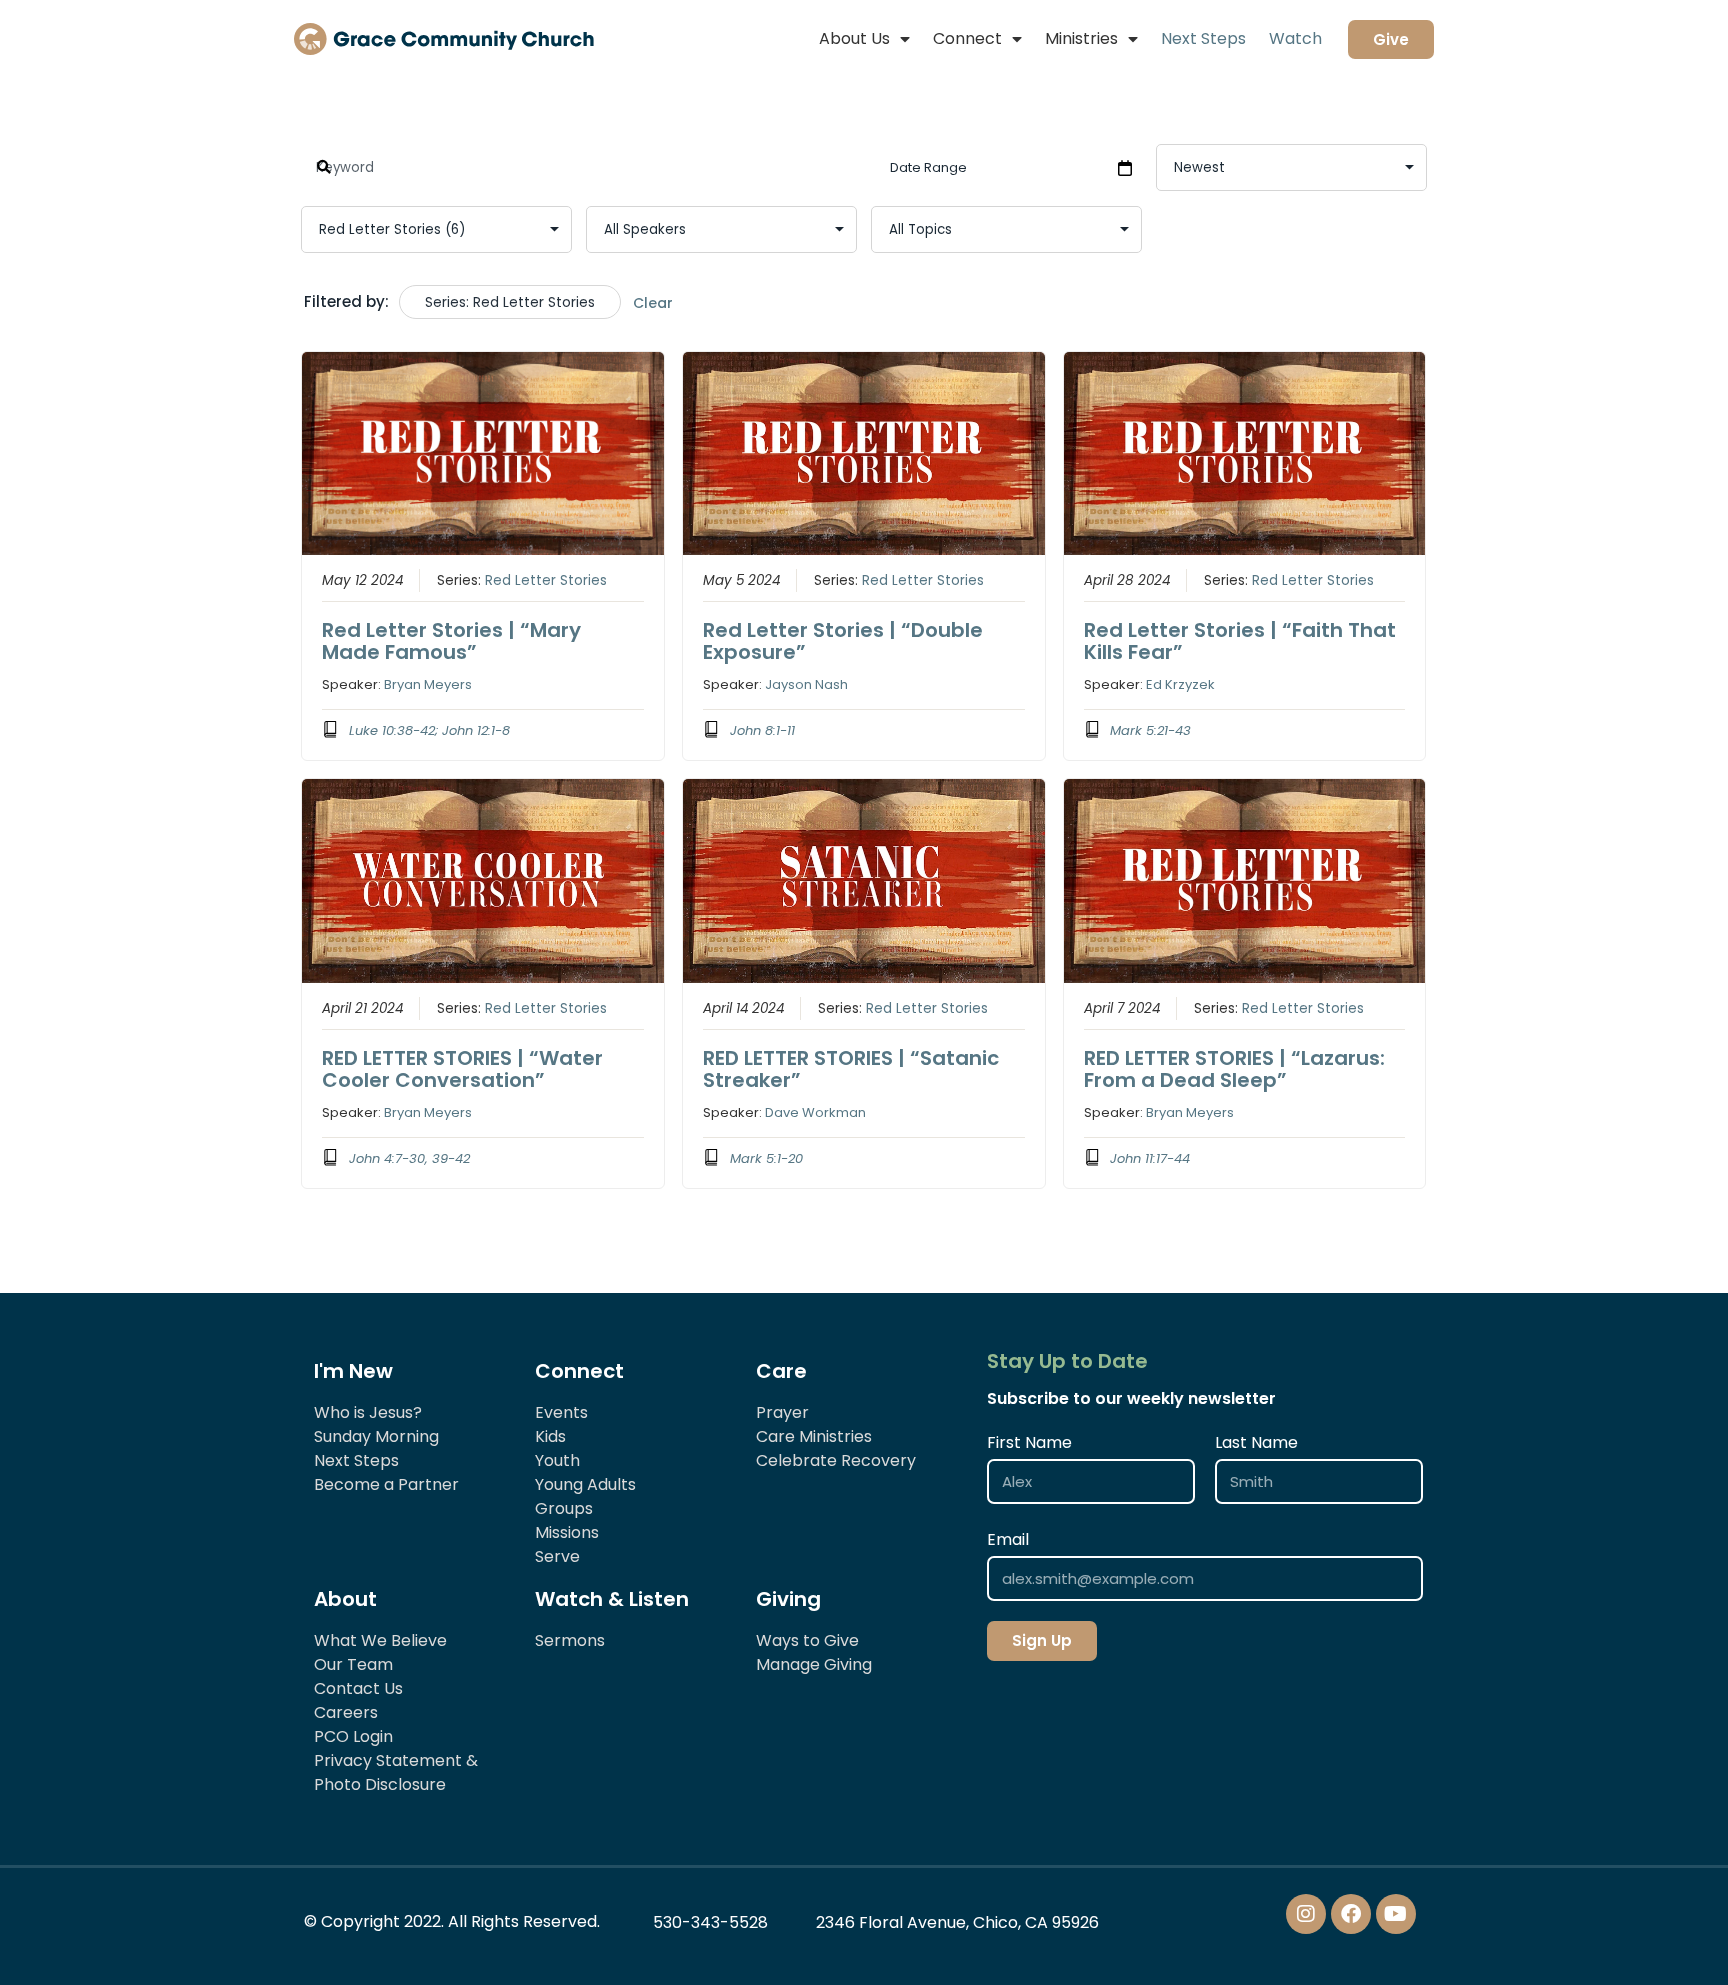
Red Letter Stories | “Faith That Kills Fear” (1240, 641)
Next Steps (1203, 38)
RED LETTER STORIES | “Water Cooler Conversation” (462, 1069)
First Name (1029, 1442)
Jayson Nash (806, 684)
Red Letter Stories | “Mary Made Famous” (451, 641)
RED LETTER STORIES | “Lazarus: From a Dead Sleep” (1234, 1069)
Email (1008, 1539)
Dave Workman (815, 1112)
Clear (653, 303)
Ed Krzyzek (1180, 684)
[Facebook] (1351, 1914)
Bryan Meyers (428, 684)
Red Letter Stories (546, 580)
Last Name (1256, 1442)
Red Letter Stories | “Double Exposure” (843, 641)
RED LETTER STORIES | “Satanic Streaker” (851, 1069)
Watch (1295, 38)
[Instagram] (1306, 1914)
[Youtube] (1396, 1914)
